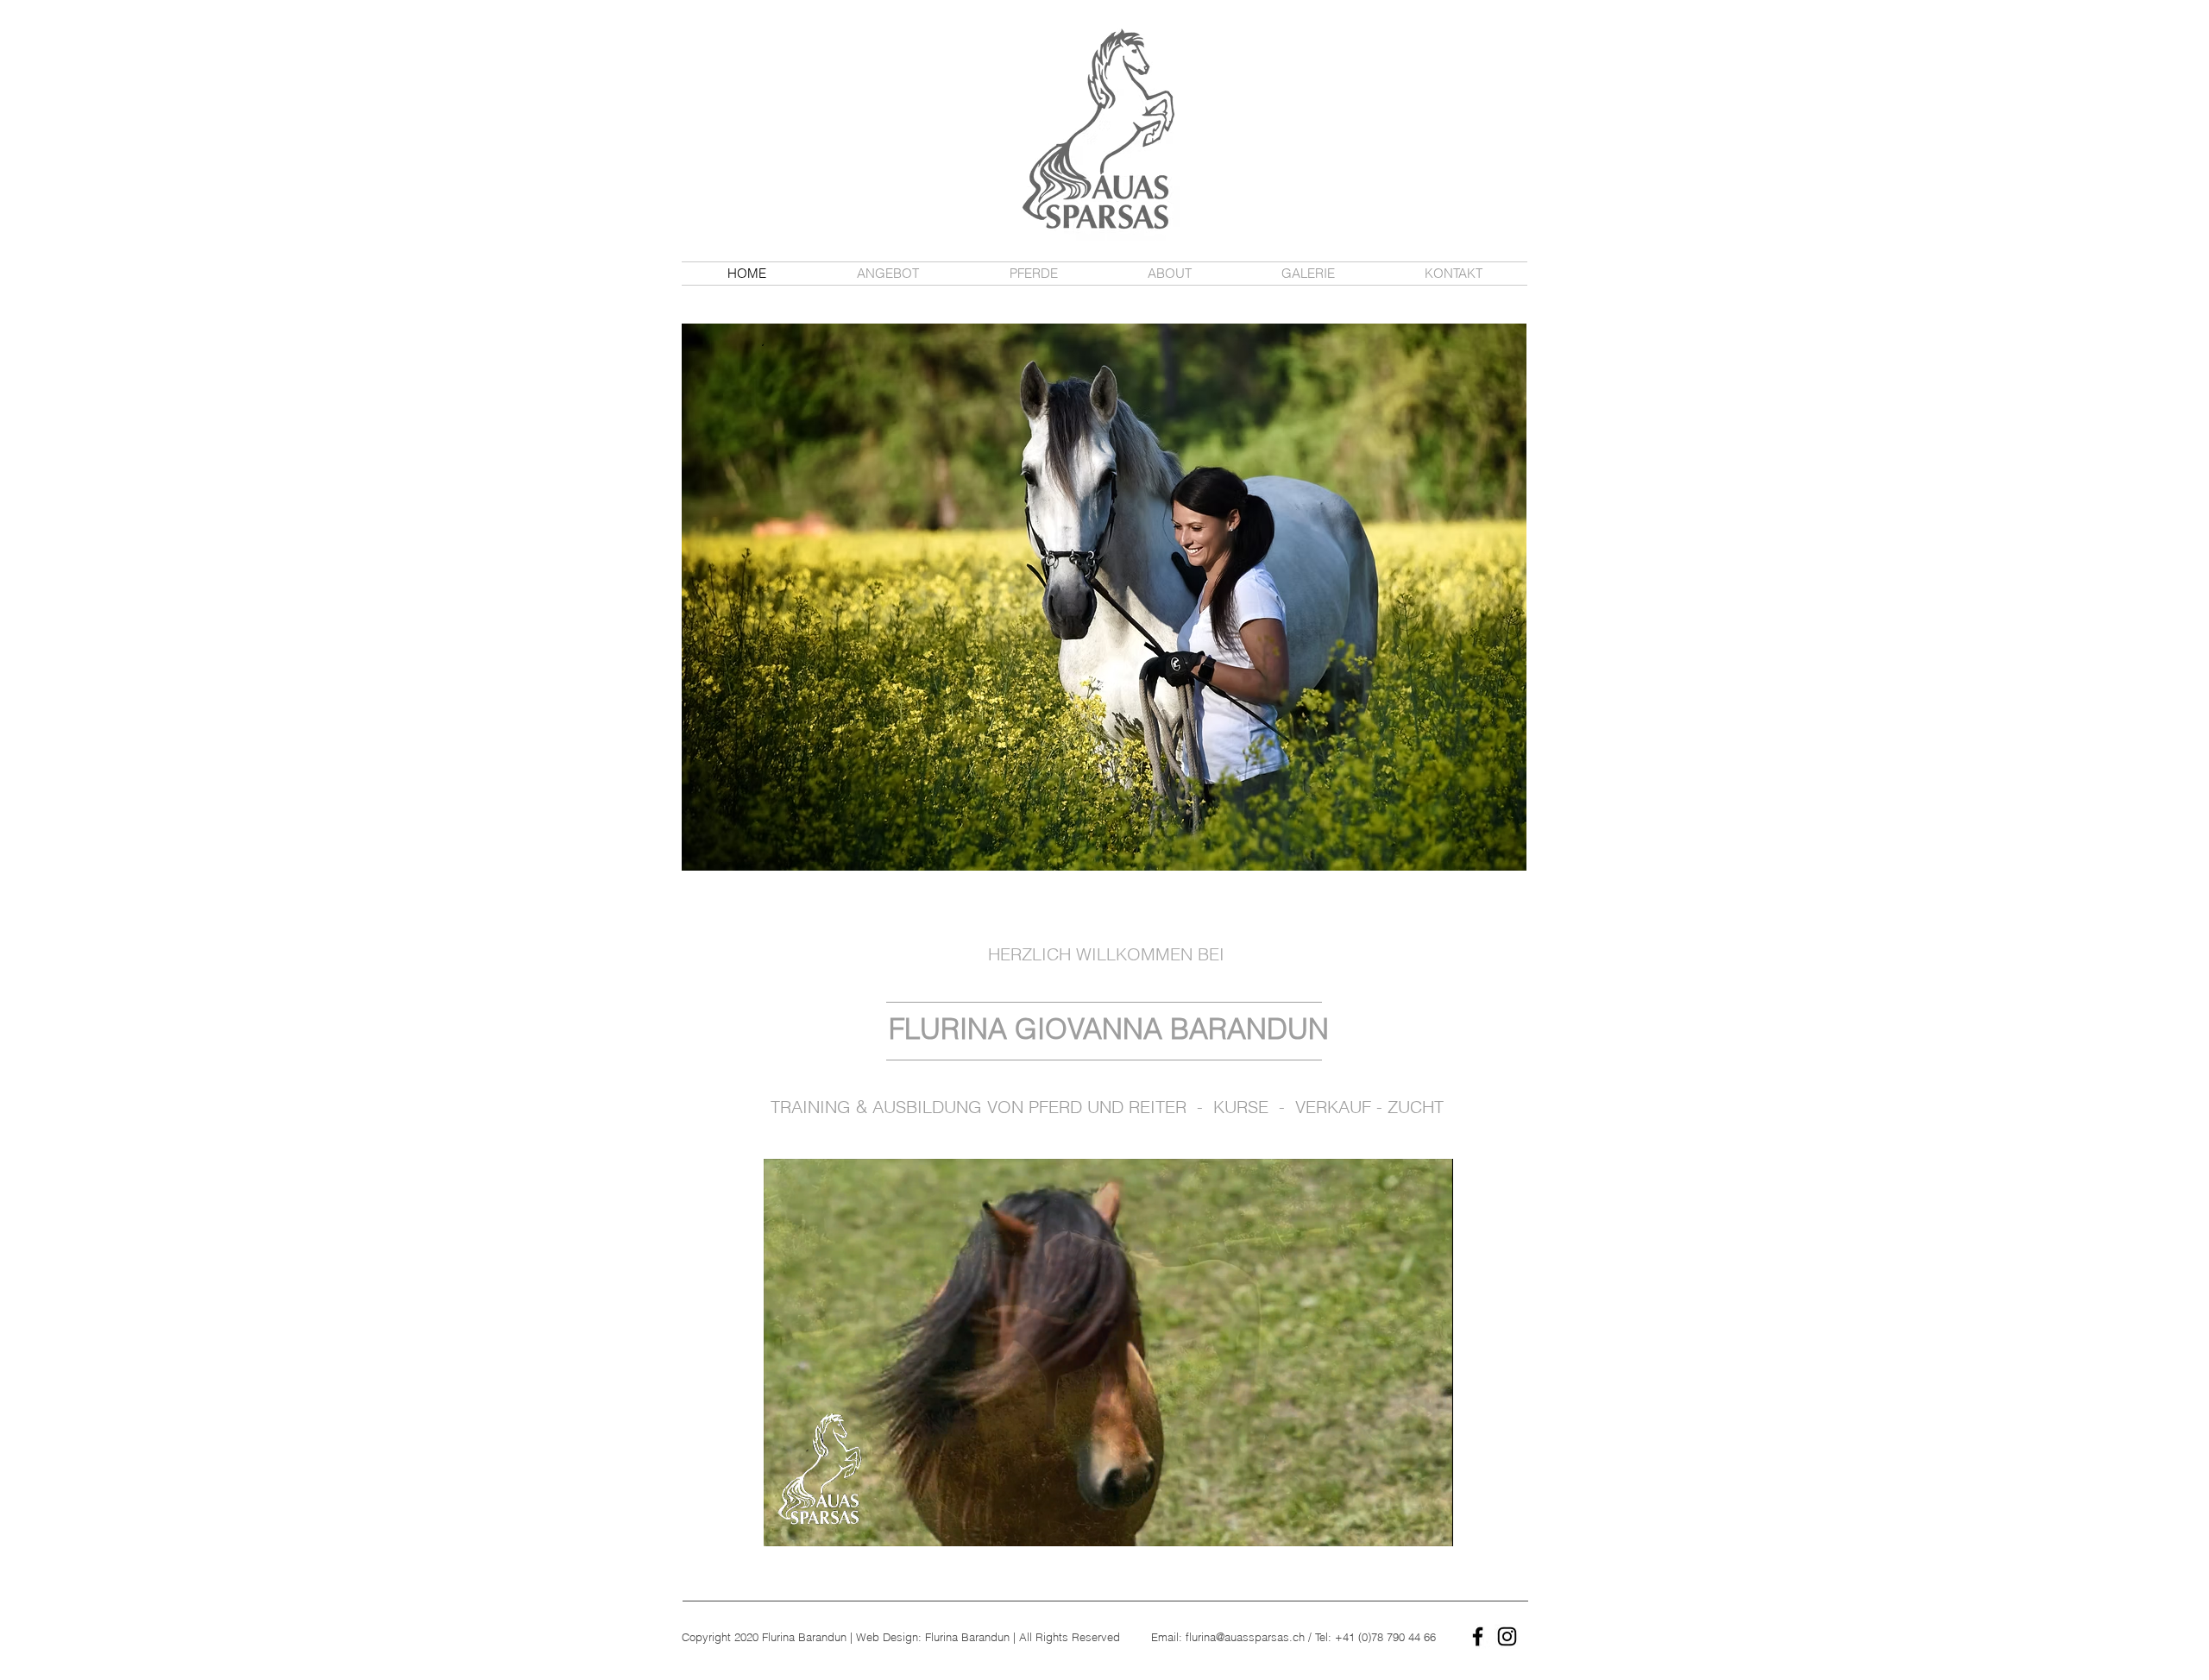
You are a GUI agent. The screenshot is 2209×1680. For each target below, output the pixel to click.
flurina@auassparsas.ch (1245, 1637)
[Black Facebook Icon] (1478, 1636)
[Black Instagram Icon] (1507, 1636)
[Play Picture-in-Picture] (1400, 1523)
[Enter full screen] (1430, 1523)
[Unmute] (815, 1523)
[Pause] (786, 1523)
